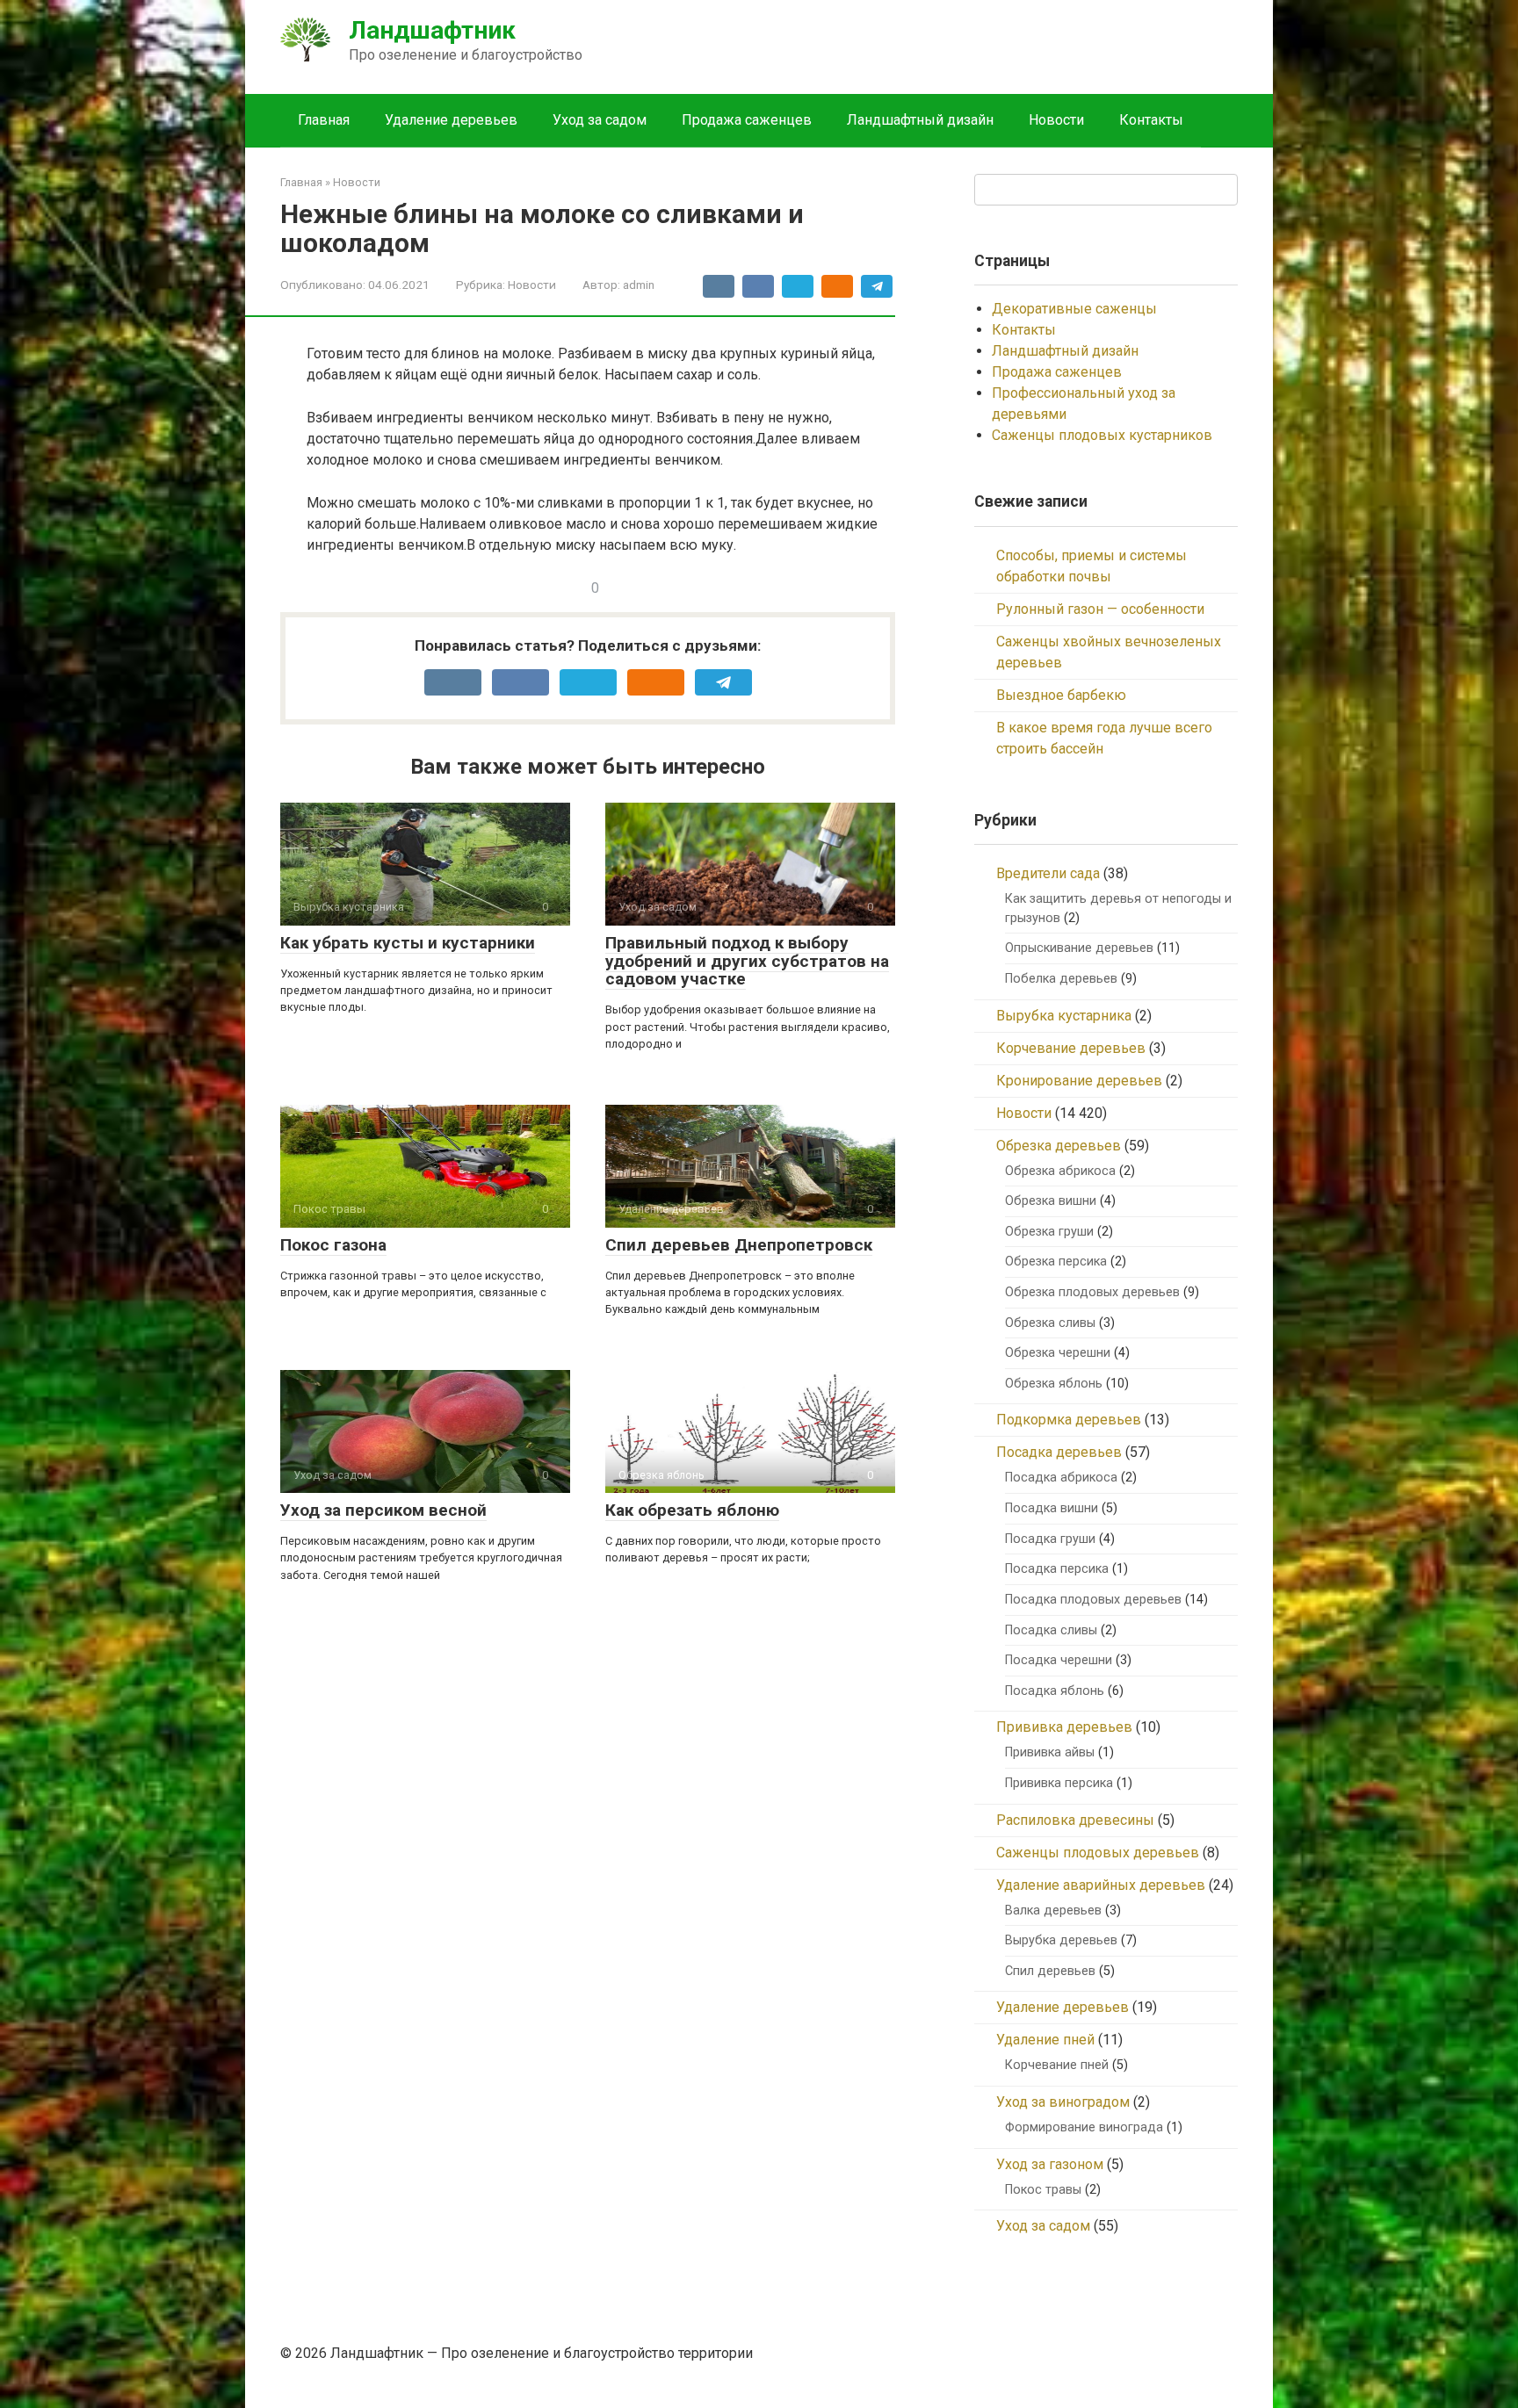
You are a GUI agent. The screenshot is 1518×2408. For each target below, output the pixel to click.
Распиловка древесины (1075, 1820)
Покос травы (1043, 2190)
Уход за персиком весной (383, 1510)
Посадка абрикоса (1061, 1478)
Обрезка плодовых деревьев (1092, 1292)
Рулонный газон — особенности (1100, 609)
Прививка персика (1059, 1783)
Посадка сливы (1051, 1630)
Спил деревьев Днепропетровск (739, 1245)
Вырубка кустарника (1064, 1016)
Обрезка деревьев (1059, 1146)
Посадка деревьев (1059, 1452)
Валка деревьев (1053, 1911)
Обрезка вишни (1051, 1201)
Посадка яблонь (1055, 1691)
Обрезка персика (1056, 1262)
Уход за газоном (1050, 2164)
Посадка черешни (1059, 1660)
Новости (1056, 120)
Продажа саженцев (747, 120)
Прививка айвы (1050, 1752)
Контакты (1151, 120)
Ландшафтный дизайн (920, 120)
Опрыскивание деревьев (1079, 948)
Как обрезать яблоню (692, 1510)
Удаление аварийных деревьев (1101, 1885)
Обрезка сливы (1050, 1323)
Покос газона (333, 1245)
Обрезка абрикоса (1060, 1171)
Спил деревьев (1050, 1971)
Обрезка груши (1049, 1232)
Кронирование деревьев (1079, 1081)
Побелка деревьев (1061, 979)
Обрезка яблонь (1054, 1384)
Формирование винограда (1084, 2127)
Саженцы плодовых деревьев (1098, 1853)
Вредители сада (1048, 873)
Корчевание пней (1057, 2065)
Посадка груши (1050, 1539)
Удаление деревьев (451, 120)
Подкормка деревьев (1069, 1420)
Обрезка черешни (1058, 1353)
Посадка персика (1057, 1569)
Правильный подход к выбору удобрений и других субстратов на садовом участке (747, 961)
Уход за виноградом (1063, 2102)
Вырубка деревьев (1061, 1940)
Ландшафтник (432, 30)
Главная (324, 120)
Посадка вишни (1052, 1508)
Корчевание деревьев (1071, 1048)
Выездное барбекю (1061, 695)
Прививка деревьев (1064, 1727)
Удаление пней (1045, 2040)
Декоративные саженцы (1074, 309)
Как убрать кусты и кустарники (408, 943)
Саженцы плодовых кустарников (1102, 435)
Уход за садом (600, 120)
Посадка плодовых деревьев (1093, 1600)
